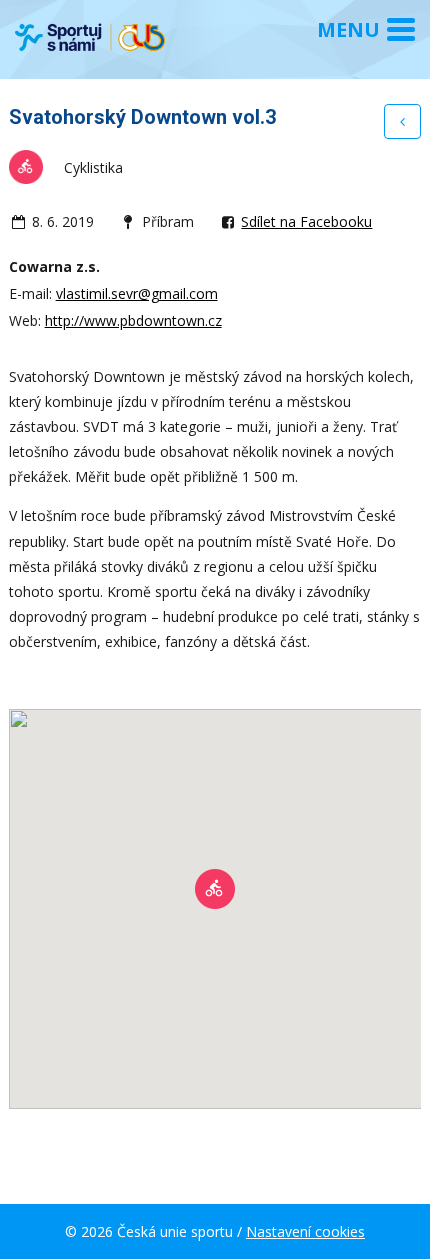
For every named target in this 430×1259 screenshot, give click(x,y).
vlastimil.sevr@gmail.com (137, 293)
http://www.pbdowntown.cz (133, 320)
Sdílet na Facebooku (306, 221)
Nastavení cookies (305, 1231)
